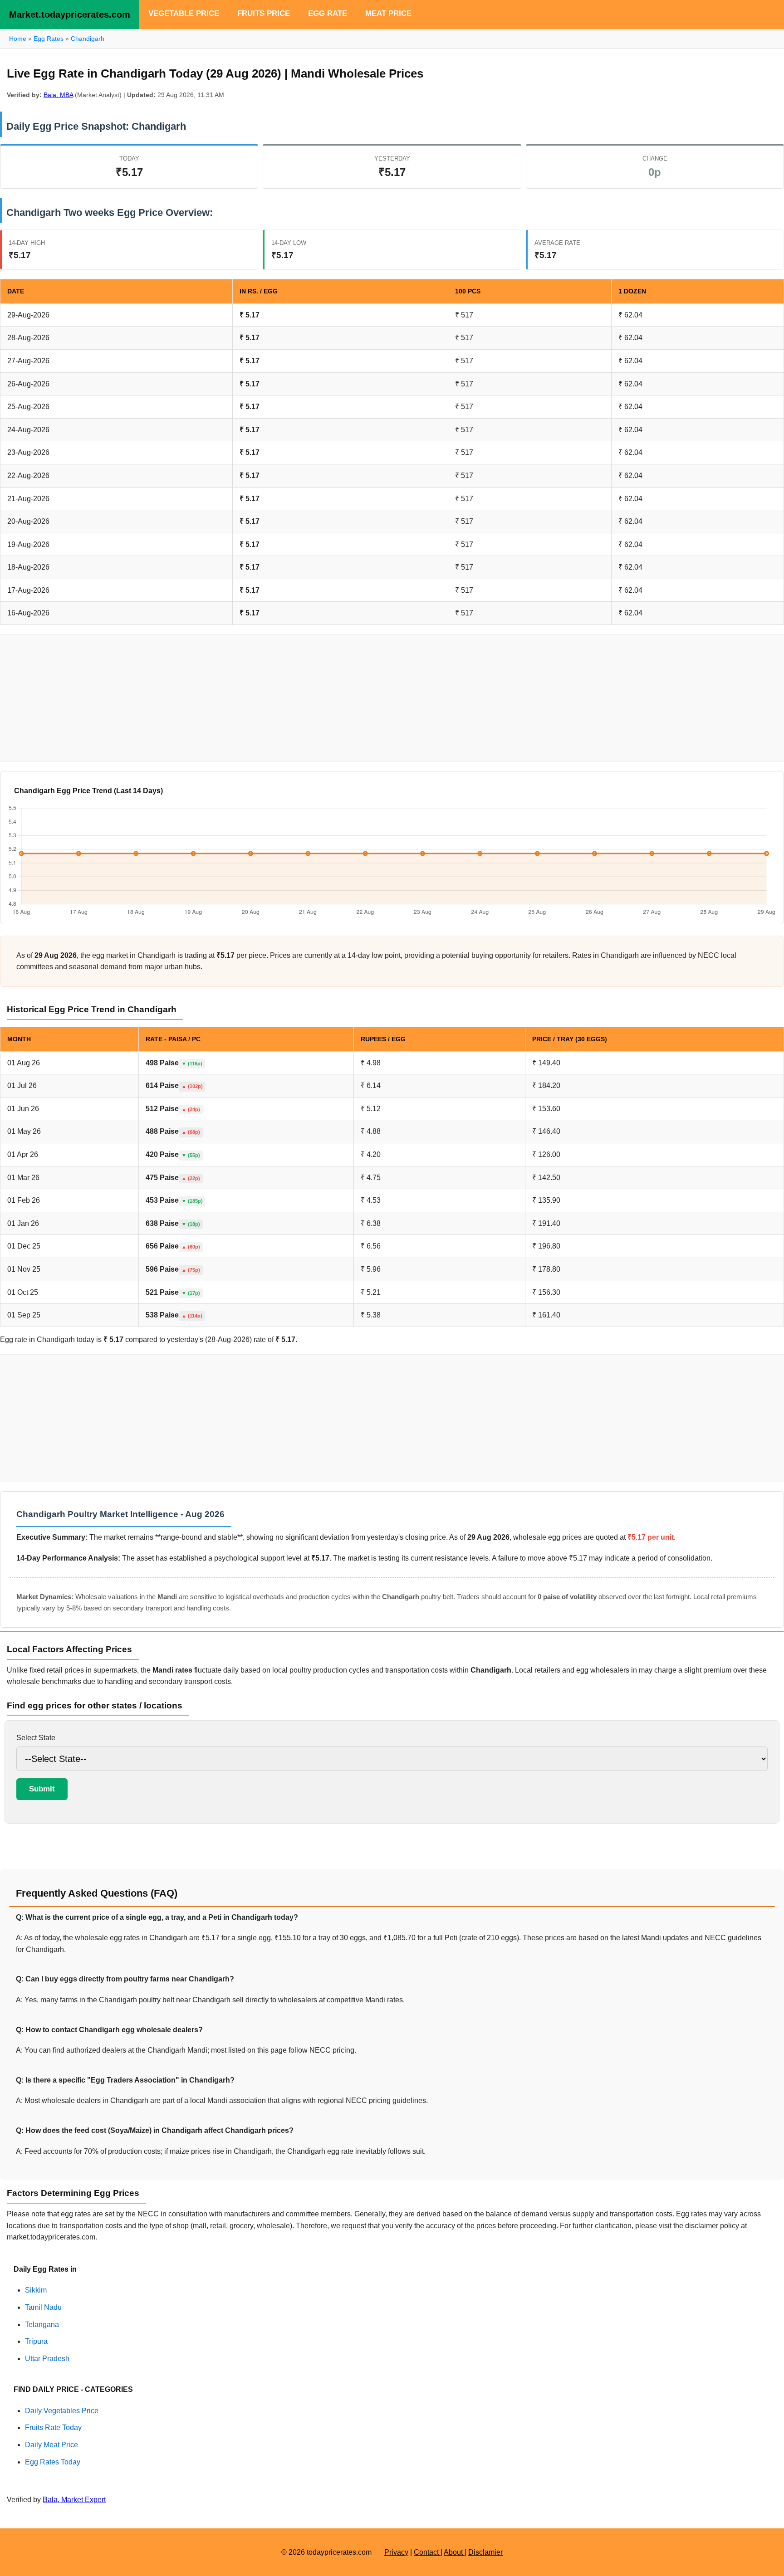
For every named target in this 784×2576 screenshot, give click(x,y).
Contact (427, 2552)
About (454, 2552)
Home (18, 39)
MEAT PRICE (388, 13)
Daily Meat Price (51, 2445)
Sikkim (36, 2290)
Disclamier (485, 2552)
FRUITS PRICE (264, 13)
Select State (36, 1738)
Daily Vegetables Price (62, 2411)
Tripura (36, 2341)
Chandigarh (88, 39)
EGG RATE (328, 13)
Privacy (396, 2552)
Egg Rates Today (53, 2462)
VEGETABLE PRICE (184, 13)
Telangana (42, 2325)
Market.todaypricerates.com (70, 15)
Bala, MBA (58, 95)
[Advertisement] (392, 698)
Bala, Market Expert (74, 2500)
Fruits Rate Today (53, 2427)
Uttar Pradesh (47, 2359)
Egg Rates (49, 39)
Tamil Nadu (43, 2307)
